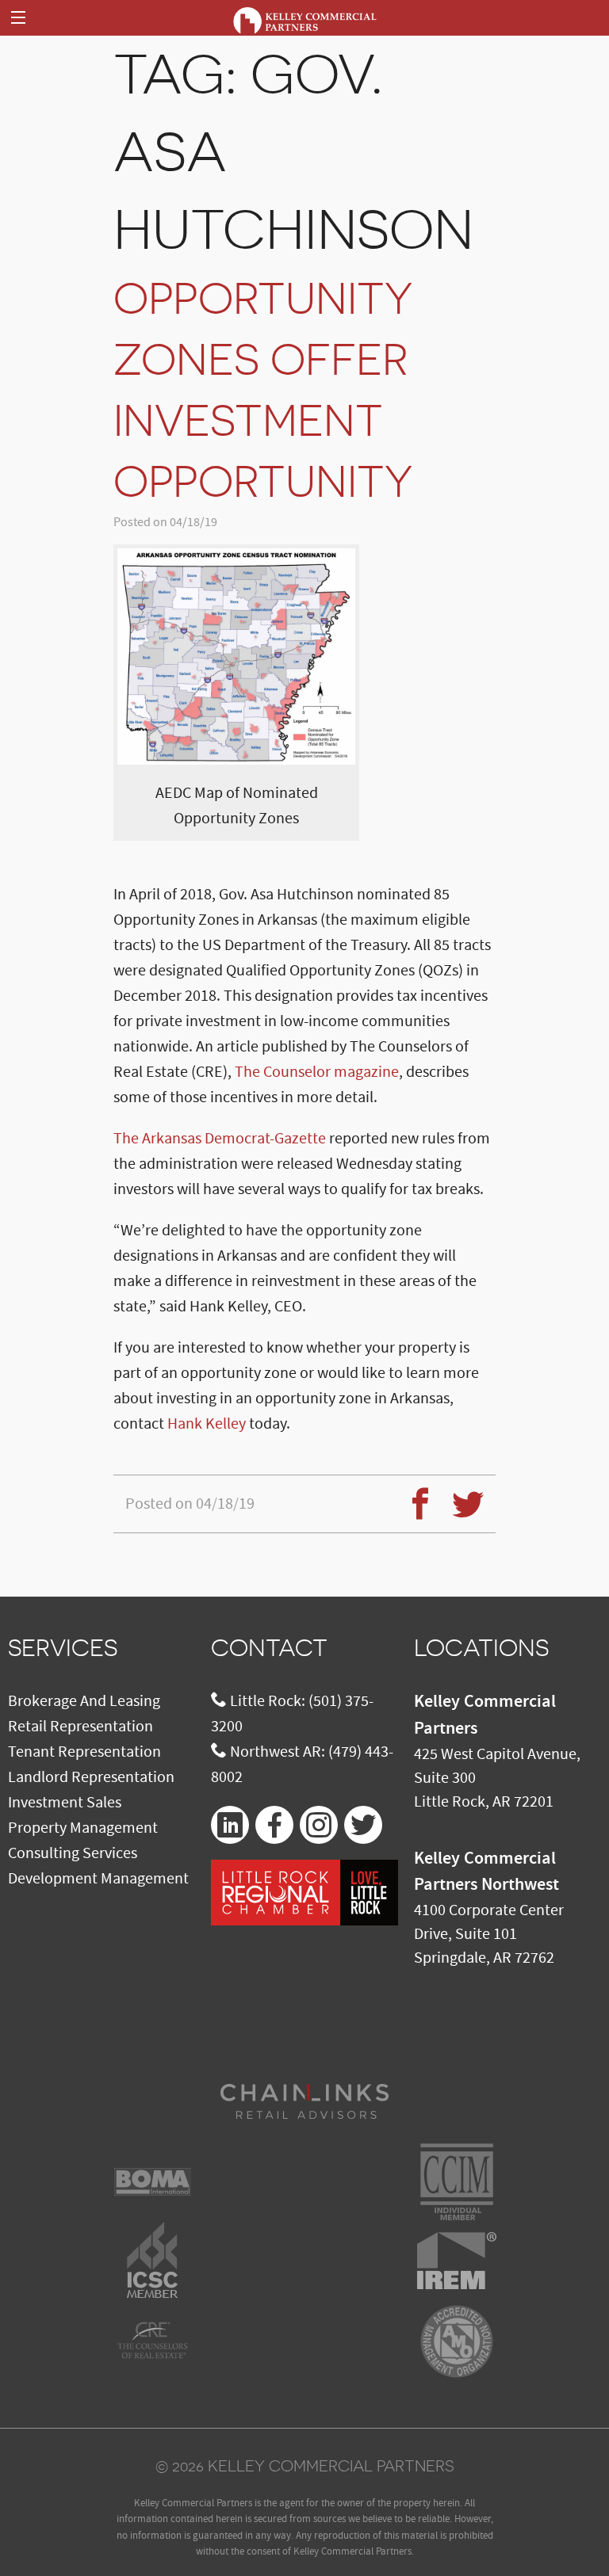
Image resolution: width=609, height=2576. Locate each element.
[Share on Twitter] (462, 1494)
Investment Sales (65, 1803)
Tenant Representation (84, 1752)
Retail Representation (80, 1727)
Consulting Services (73, 1853)
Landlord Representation (91, 1777)
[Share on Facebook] (414, 1494)
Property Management (83, 1828)
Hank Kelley (207, 1424)
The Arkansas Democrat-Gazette (220, 1139)
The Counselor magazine (317, 1072)
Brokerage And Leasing (84, 1701)
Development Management (98, 1879)
